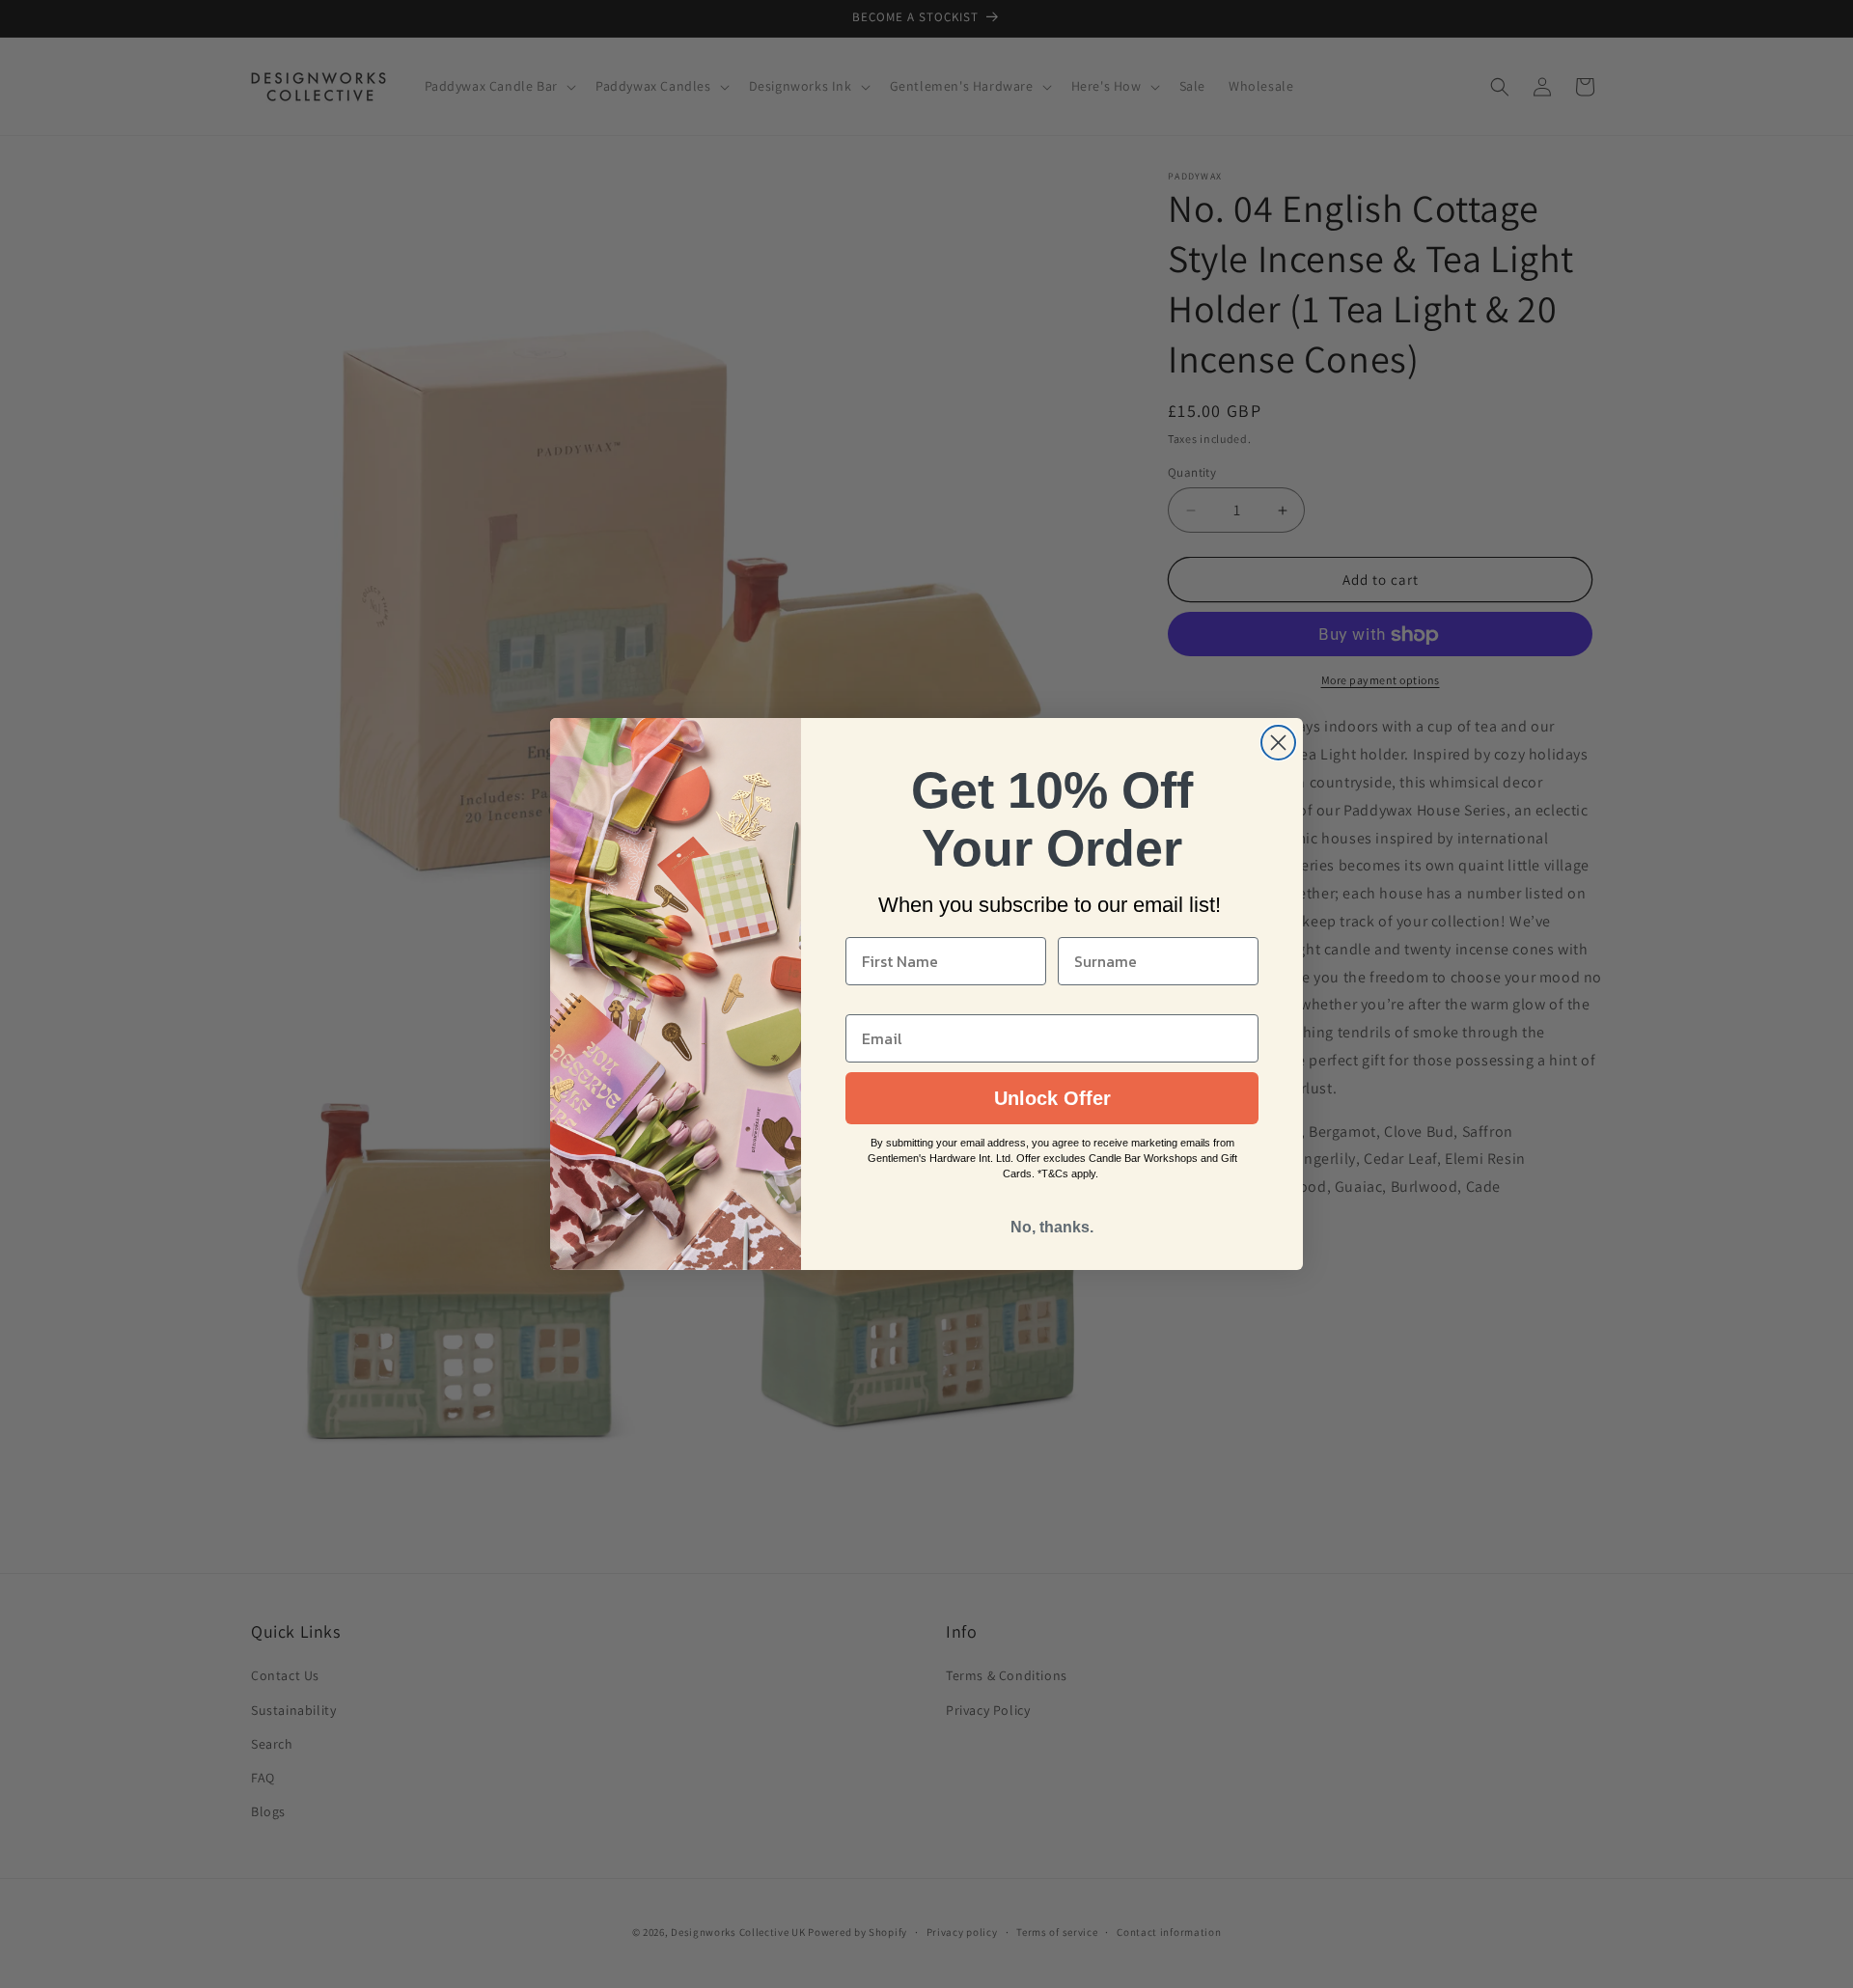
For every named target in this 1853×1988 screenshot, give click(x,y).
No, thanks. (1052, 1227)
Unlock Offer (1052, 1098)
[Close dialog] (1278, 743)
